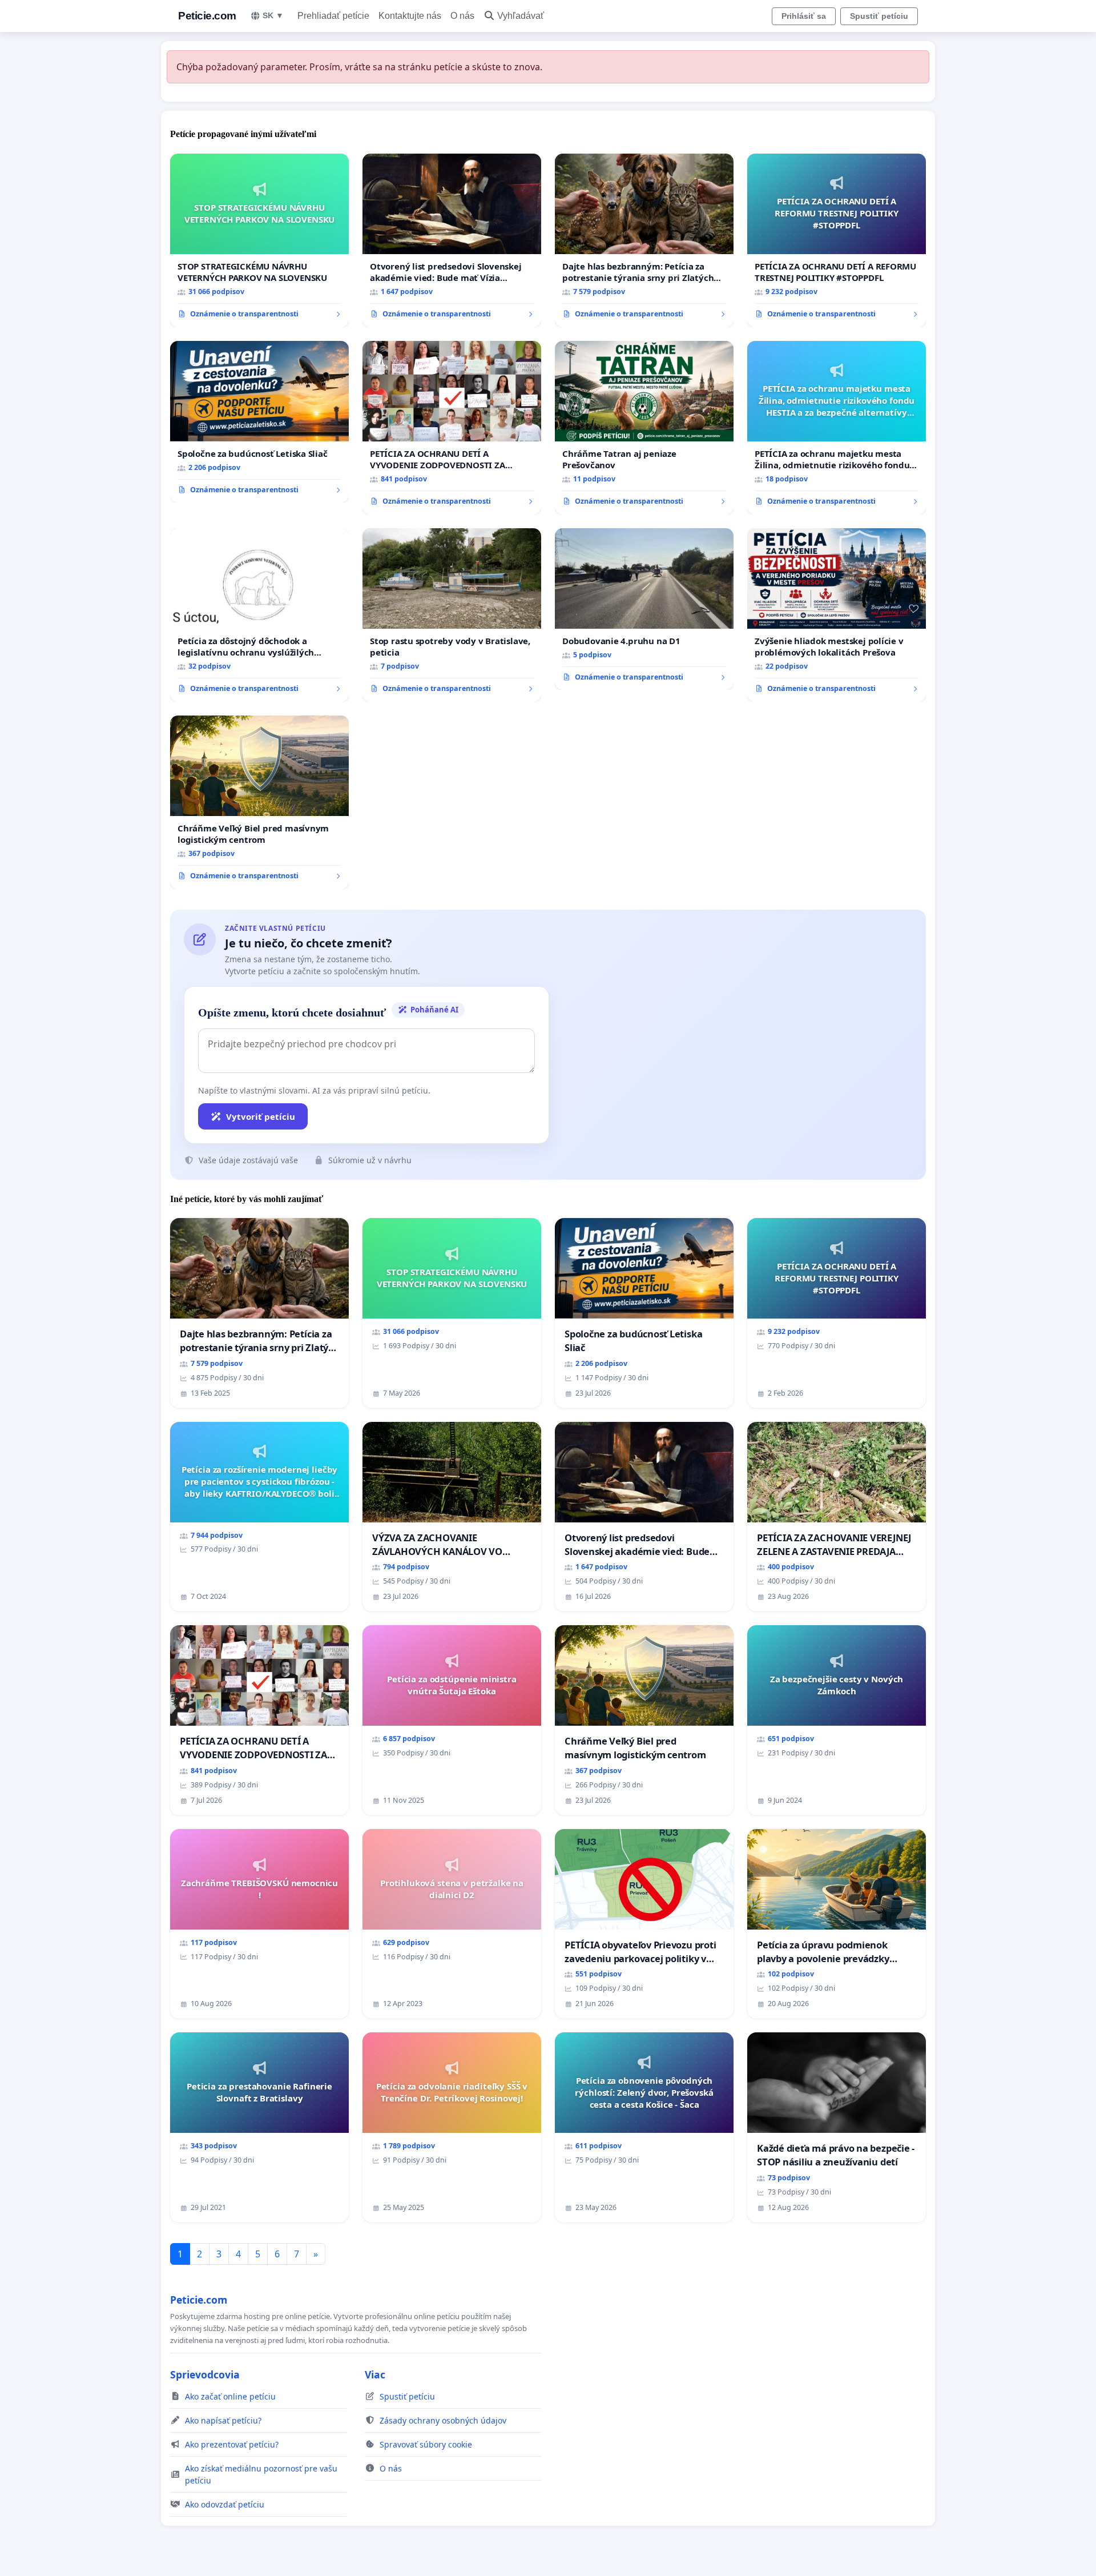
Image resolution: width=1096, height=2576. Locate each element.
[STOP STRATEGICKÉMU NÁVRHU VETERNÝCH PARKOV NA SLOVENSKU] (259, 240)
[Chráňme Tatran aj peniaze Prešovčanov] (644, 428)
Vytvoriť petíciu (261, 1116)
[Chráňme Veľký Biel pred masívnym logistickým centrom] (259, 802)
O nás (462, 16)
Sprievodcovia (205, 2374)
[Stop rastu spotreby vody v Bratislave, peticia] (452, 615)
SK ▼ (273, 15)
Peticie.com (207, 16)
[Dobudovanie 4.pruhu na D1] (644, 609)
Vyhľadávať (521, 16)
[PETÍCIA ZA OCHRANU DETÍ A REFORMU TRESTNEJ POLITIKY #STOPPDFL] (837, 240)
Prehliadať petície (333, 16)
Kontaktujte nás (410, 16)
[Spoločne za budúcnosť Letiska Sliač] (259, 422)
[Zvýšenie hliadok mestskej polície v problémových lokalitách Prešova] (837, 615)
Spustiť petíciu (879, 16)
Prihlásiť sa (804, 16)
